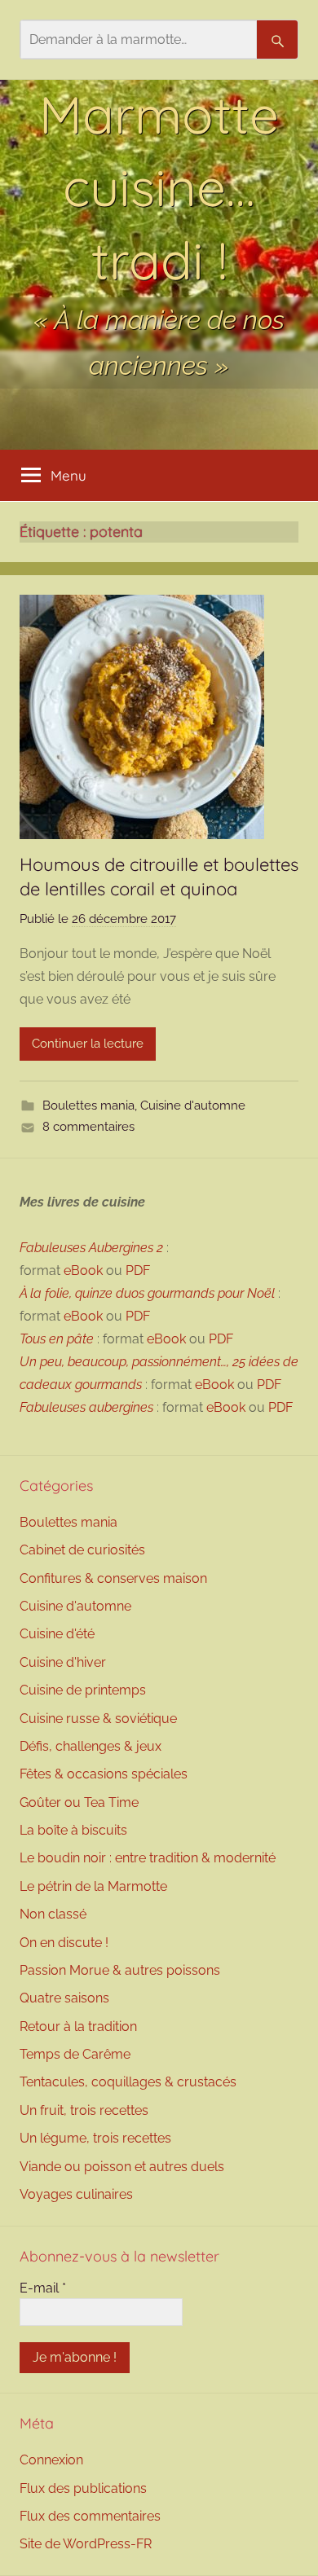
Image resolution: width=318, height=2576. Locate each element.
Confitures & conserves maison (113, 1578)
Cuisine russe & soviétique (98, 1719)
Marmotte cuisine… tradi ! (159, 187)
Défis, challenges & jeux (91, 1746)
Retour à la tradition (78, 2027)
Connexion (51, 2460)
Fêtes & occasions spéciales (104, 1774)
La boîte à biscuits (73, 1830)
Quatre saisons (64, 1998)
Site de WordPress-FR (86, 2544)
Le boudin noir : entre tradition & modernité (148, 1858)
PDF (138, 1270)
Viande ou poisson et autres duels (122, 2167)
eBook (83, 1270)
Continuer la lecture (88, 1044)
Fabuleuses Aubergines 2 (91, 1248)
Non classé (53, 1914)
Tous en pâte (57, 1339)
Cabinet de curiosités (82, 1550)
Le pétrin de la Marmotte (93, 1886)
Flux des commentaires (90, 2516)
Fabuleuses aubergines (86, 1407)
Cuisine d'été (57, 1634)
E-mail (43, 2288)
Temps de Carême (75, 2054)
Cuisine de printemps (83, 1690)
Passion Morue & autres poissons (120, 1970)
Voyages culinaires (76, 2194)
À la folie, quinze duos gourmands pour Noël (147, 1293)
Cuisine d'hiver (63, 1662)
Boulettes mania (88, 1106)
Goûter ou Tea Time (79, 1802)
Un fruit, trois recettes (84, 2110)
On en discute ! (64, 1943)
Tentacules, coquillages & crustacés (128, 2082)
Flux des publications (83, 2488)
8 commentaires (88, 1127)
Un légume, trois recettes (95, 2138)
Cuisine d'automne (193, 1106)
